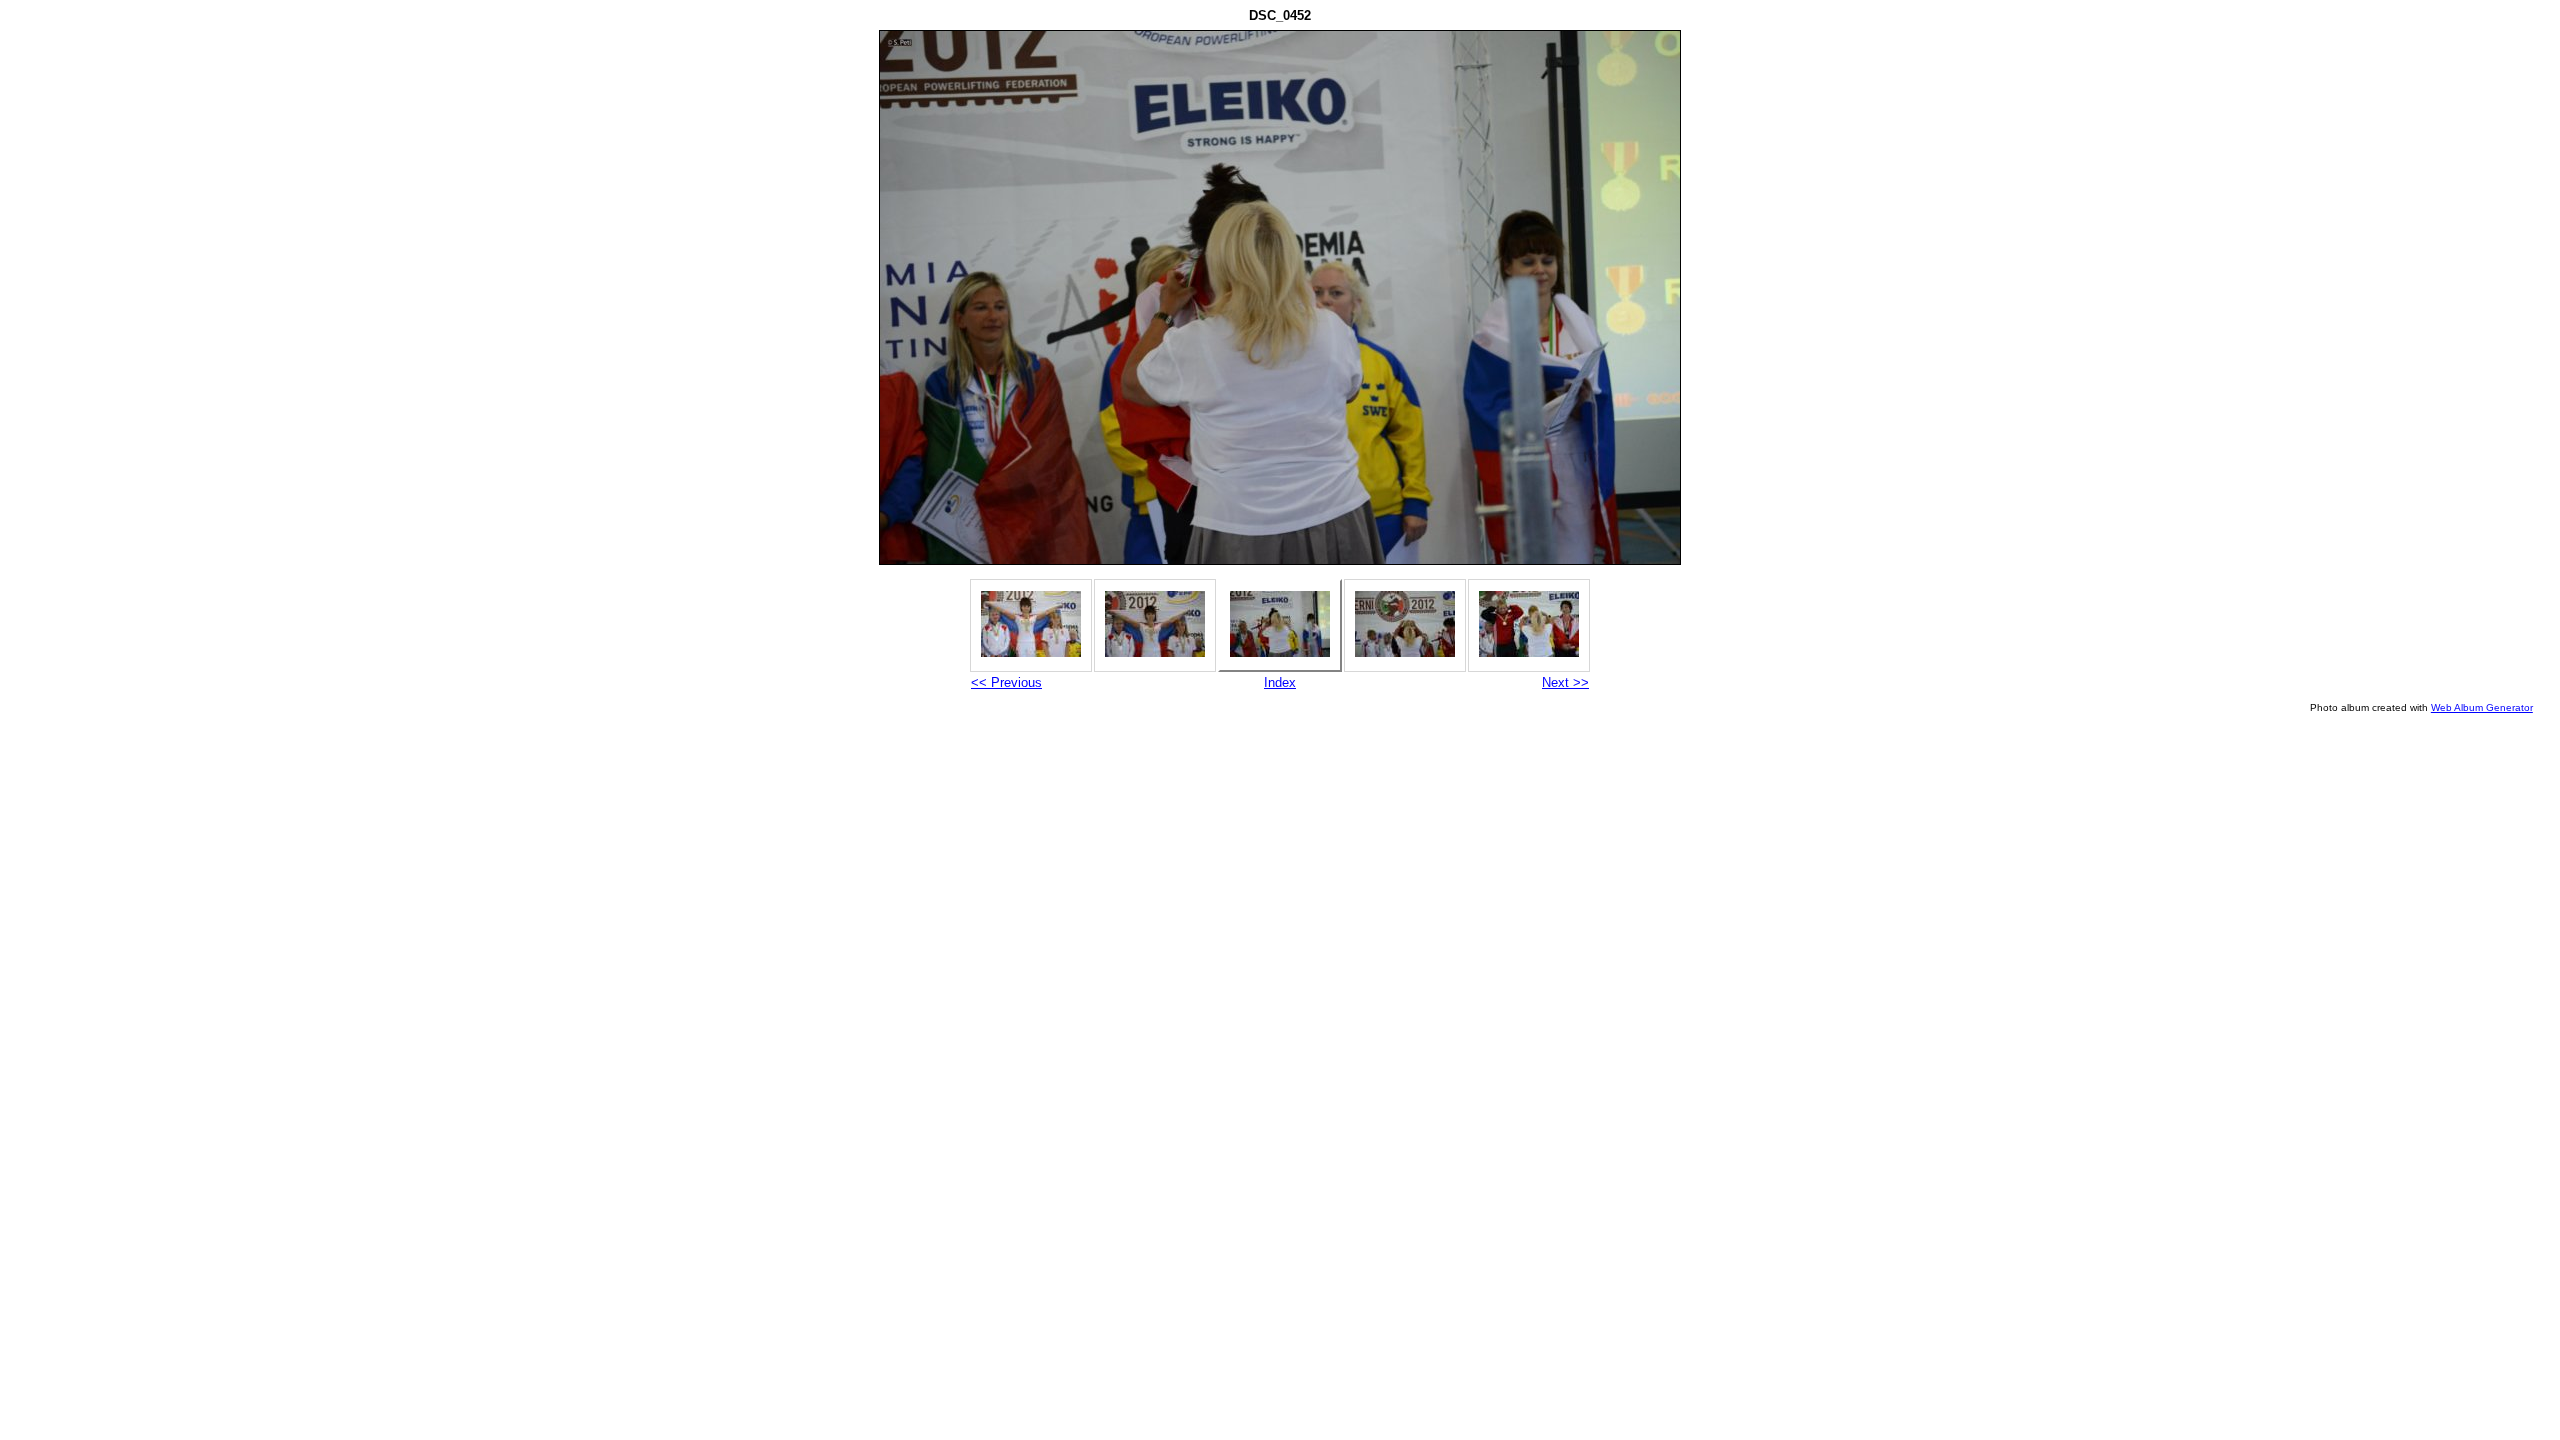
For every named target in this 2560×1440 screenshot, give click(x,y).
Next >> (1565, 682)
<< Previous (1006, 682)
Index (1280, 682)
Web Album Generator (2482, 707)
